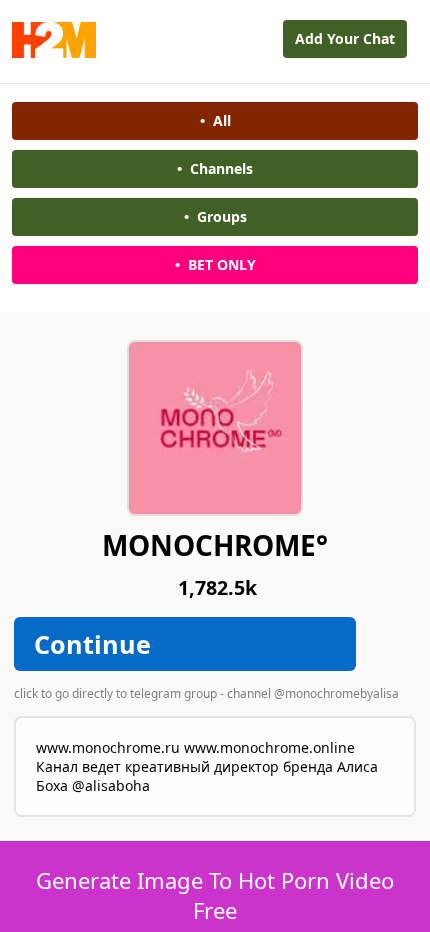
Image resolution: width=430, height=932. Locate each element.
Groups (215, 216)
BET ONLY (215, 264)
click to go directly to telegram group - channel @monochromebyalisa (206, 693)
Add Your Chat (345, 38)
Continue (92, 644)
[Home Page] (54, 52)
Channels (215, 168)
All (215, 120)
